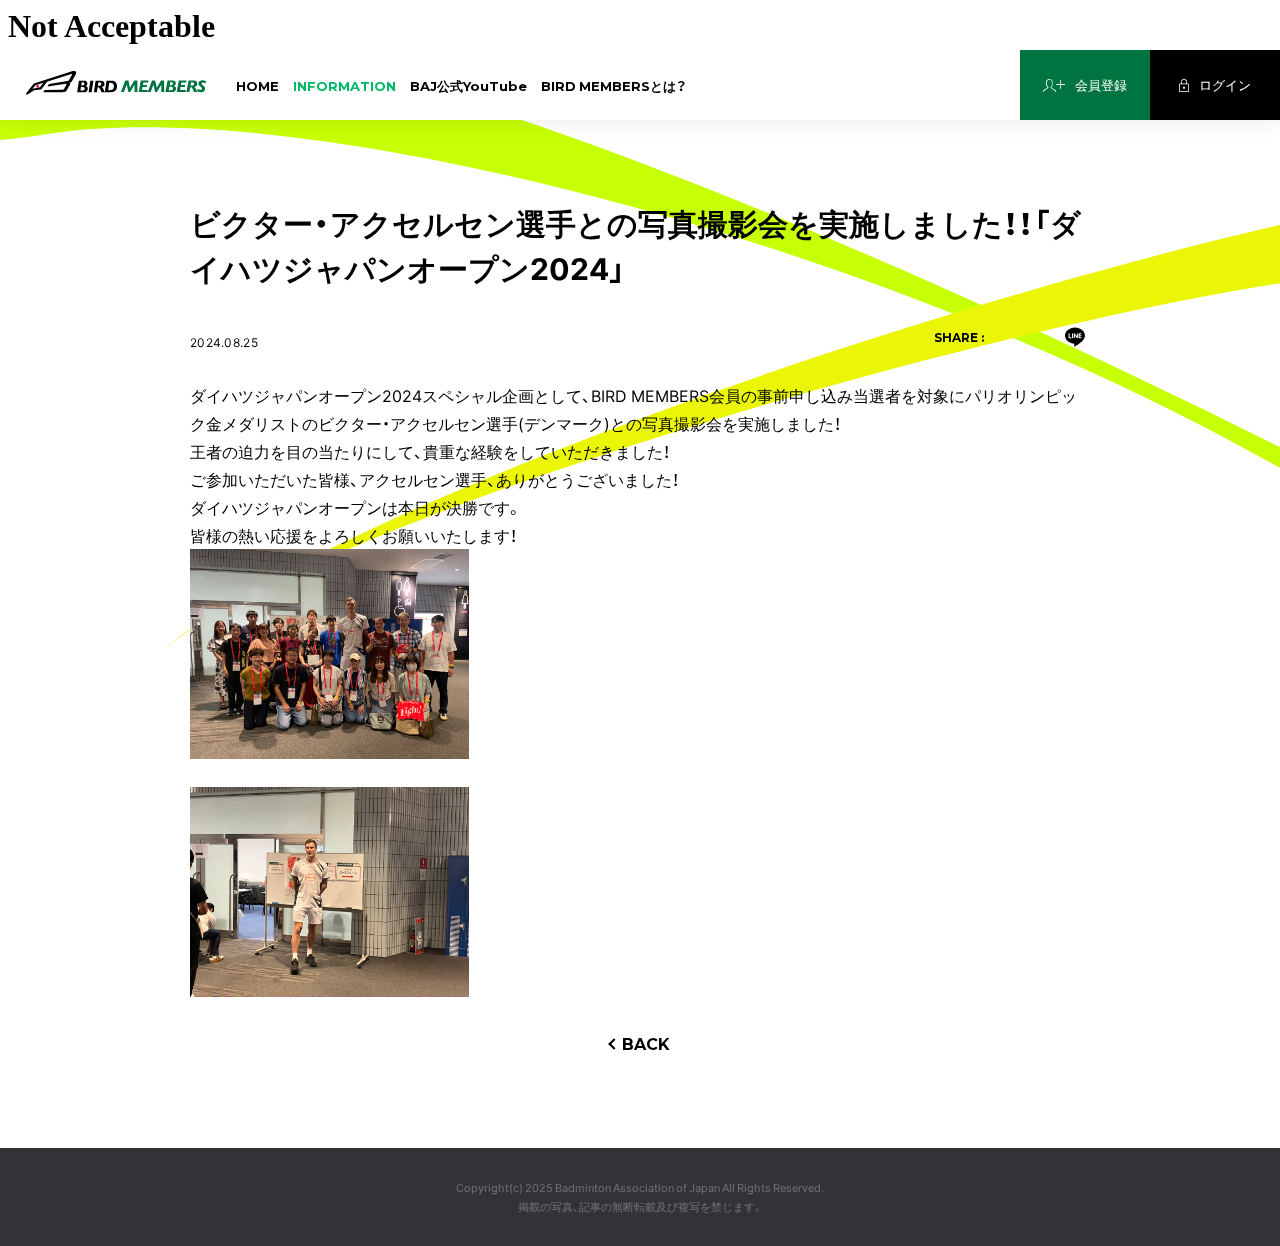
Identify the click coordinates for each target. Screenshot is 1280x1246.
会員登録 (1101, 84)
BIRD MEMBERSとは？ (614, 85)
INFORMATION (344, 85)
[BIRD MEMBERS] (116, 83)
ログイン (1225, 84)
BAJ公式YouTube (468, 85)
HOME (257, 85)
